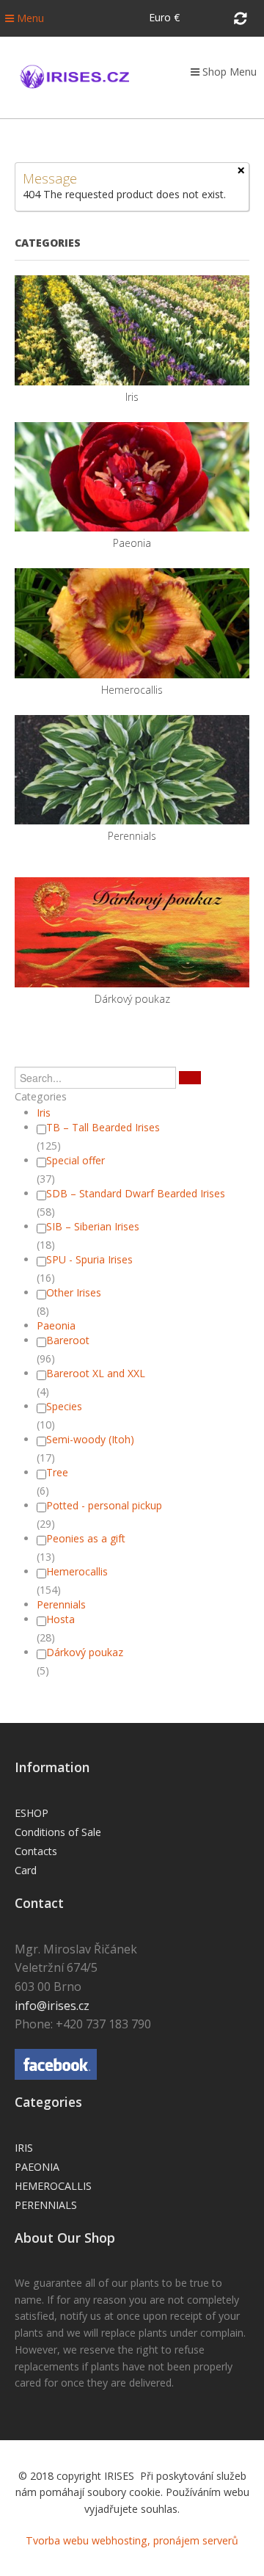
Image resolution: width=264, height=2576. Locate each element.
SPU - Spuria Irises (89, 1259)
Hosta (60, 1619)
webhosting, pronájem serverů (165, 2540)
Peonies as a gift (86, 1538)
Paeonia (56, 1325)
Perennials (61, 1604)
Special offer (76, 1160)
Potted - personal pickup (104, 1505)
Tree (57, 1472)
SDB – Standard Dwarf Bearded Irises (136, 1193)
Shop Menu (228, 72)
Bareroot (68, 1340)
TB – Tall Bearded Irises (103, 1127)
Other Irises (74, 1292)
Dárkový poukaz (85, 1652)
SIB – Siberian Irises (93, 1226)
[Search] (190, 1078)
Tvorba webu (57, 2540)
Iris (44, 1113)
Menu (29, 18)
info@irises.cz (52, 2006)
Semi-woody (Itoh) (90, 1439)
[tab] (132, 1097)
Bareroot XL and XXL (96, 1373)
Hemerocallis (77, 1571)
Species (64, 1406)
